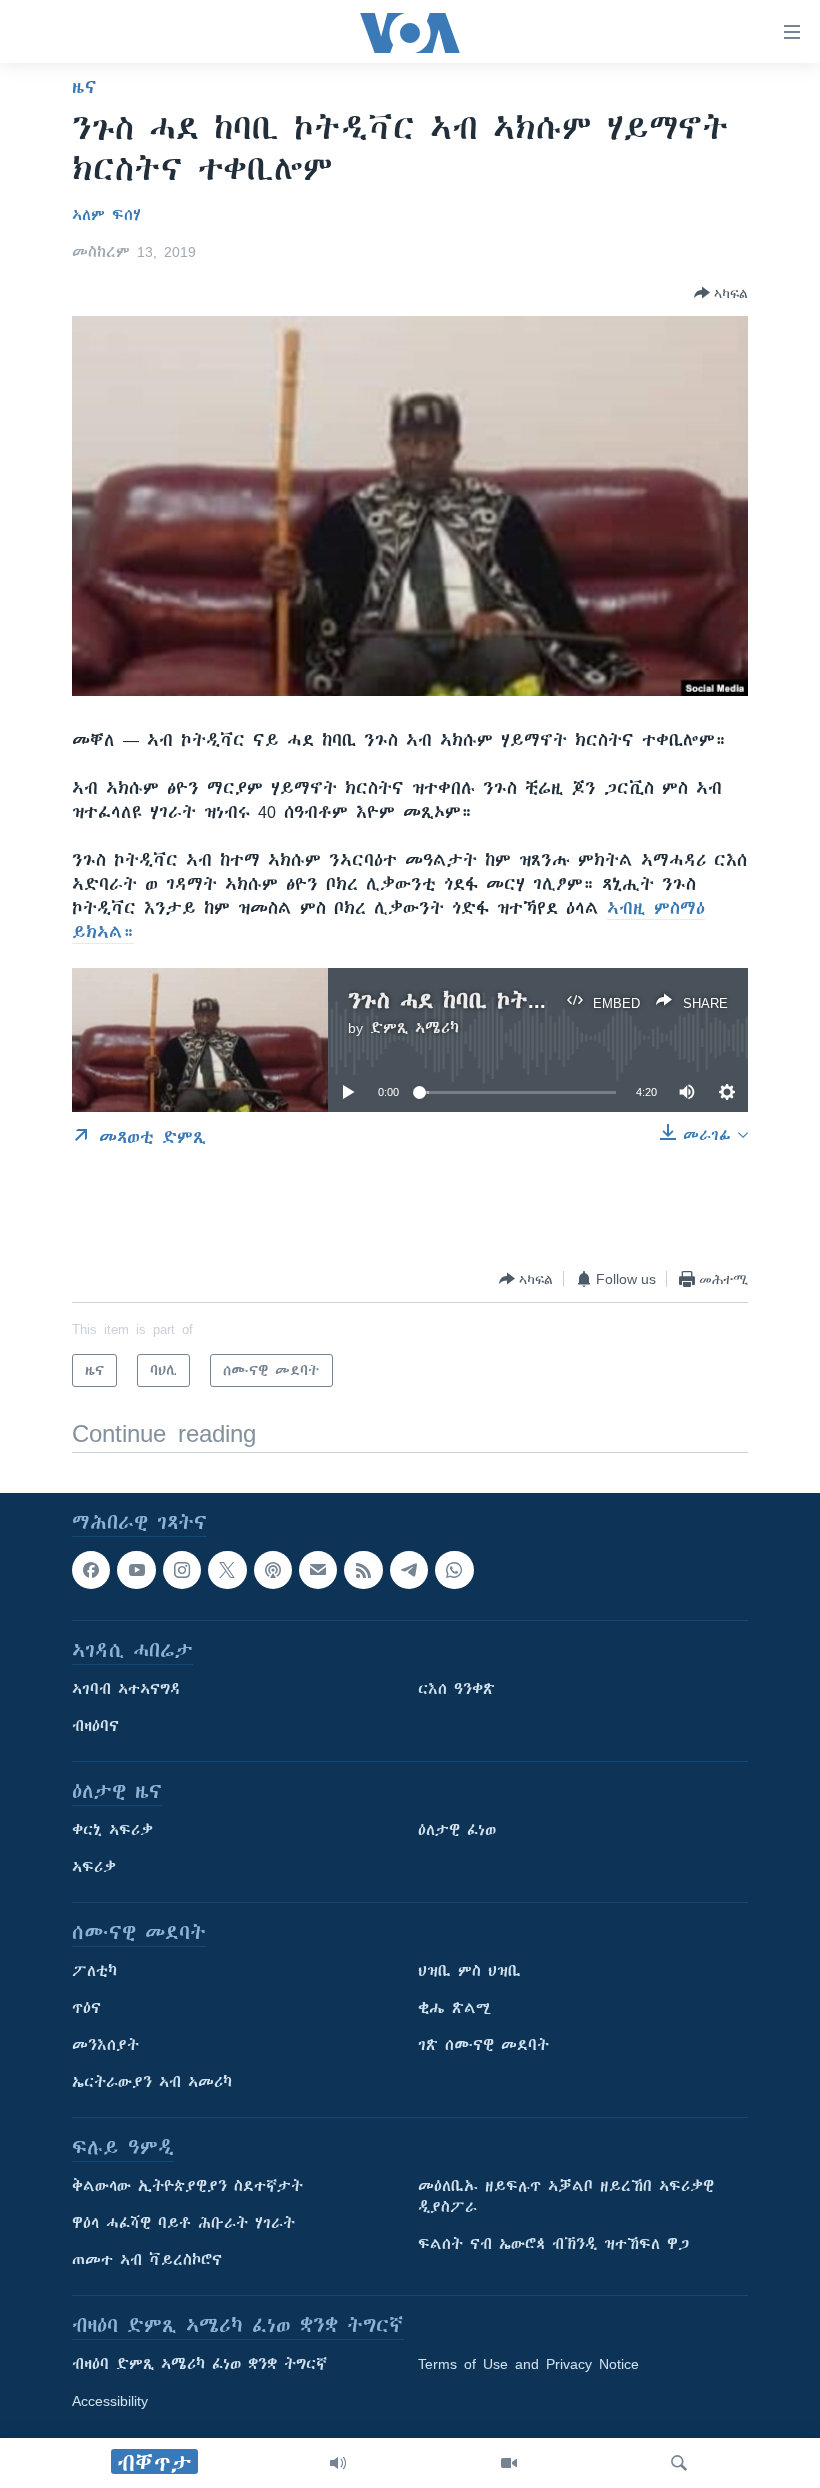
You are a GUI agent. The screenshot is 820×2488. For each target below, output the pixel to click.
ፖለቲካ (94, 1972)
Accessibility (110, 2402)
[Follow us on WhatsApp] (454, 1570)
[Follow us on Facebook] (91, 1570)
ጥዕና (86, 2009)
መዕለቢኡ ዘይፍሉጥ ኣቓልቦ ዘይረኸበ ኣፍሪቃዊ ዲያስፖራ (566, 2197)
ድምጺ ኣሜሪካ (414, 1028)
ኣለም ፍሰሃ (106, 215)
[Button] (721, 293)
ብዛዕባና (95, 1727)
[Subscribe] (318, 1570)
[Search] (679, 2463)
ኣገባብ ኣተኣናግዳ (126, 1690)
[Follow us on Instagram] (182, 1570)
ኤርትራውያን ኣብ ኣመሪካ (152, 2083)
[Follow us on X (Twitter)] (227, 1570)
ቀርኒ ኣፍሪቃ (112, 1831)
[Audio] (338, 2463)
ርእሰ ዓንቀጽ (456, 1690)
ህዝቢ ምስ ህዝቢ (469, 1972)
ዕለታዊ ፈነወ (457, 1831)
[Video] (509, 2463)
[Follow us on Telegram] (409, 1570)
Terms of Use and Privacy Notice (528, 2365)
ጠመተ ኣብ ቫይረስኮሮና (147, 2261)
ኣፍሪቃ (94, 1868)
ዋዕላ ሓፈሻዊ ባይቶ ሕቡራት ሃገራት (183, 2224)
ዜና (84, 87)
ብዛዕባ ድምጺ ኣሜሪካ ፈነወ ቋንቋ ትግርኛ (199, 2365)
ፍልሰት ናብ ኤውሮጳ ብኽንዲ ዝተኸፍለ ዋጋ (553, 2245)
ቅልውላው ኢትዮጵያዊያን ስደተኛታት (187, 2187)
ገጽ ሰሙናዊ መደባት (483, 2046)
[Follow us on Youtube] (136, 1570)
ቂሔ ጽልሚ (454, 2009)
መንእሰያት (105, 2046)
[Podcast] (273, 1570)
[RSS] (363, 1570)
